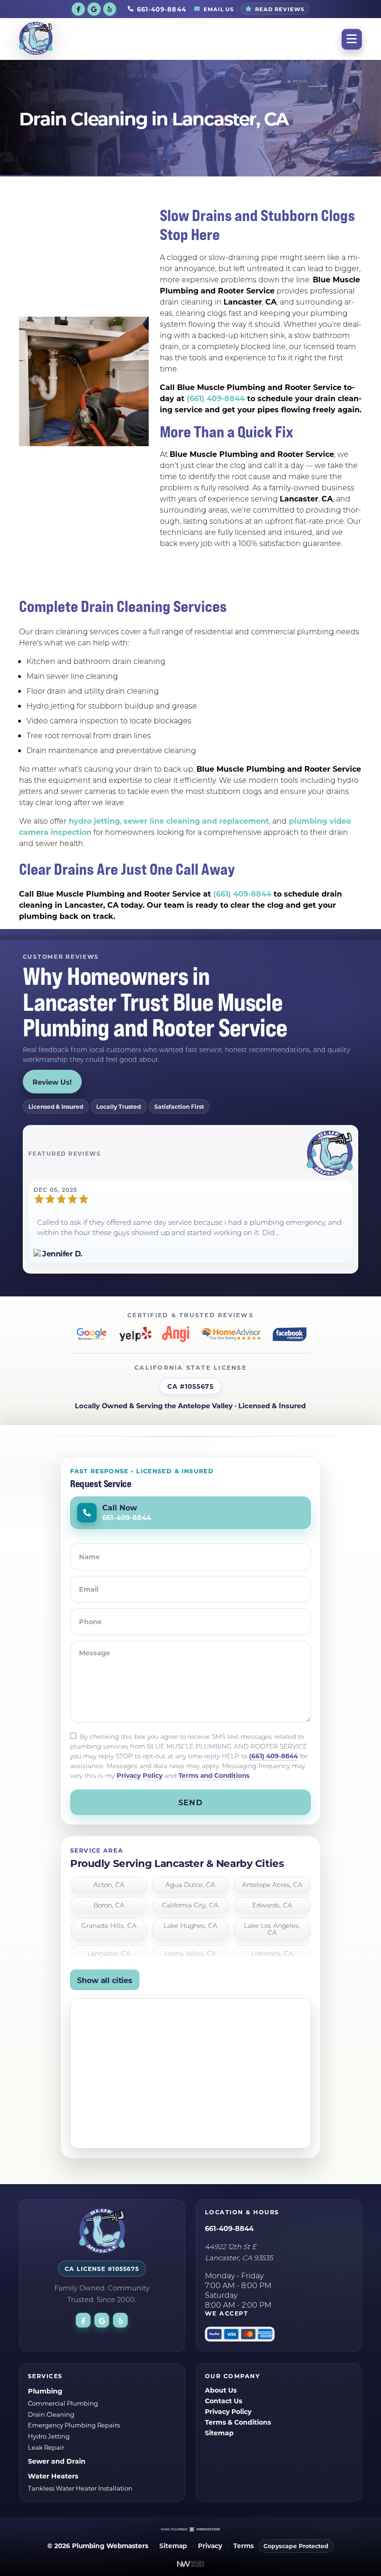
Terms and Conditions (214, 1775)
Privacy (210, 2546)
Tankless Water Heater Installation (80, 2488)
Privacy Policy (140, 1775)
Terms (243, 2546)
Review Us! (52, 1082)
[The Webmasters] (190, 2529)
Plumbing (45, 2391)
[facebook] (78, 9)
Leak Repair (46, 2447)
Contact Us (223, 2401)
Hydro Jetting (49, 2436)
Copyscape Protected (296, 2546)
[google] (94, 9)
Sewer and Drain (57, 2461)
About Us (221, 2390)
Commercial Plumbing (63, 2403)
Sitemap (219, 2433)
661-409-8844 (229, 2228)
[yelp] (110, 9)
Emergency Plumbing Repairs (74, 2425)
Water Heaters (53, 2476)
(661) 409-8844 (216, 398)
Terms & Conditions (238, 2422)
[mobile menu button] (352, 39)
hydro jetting (93, 821)
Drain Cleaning (51, 2414)
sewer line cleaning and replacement (195, 821)
